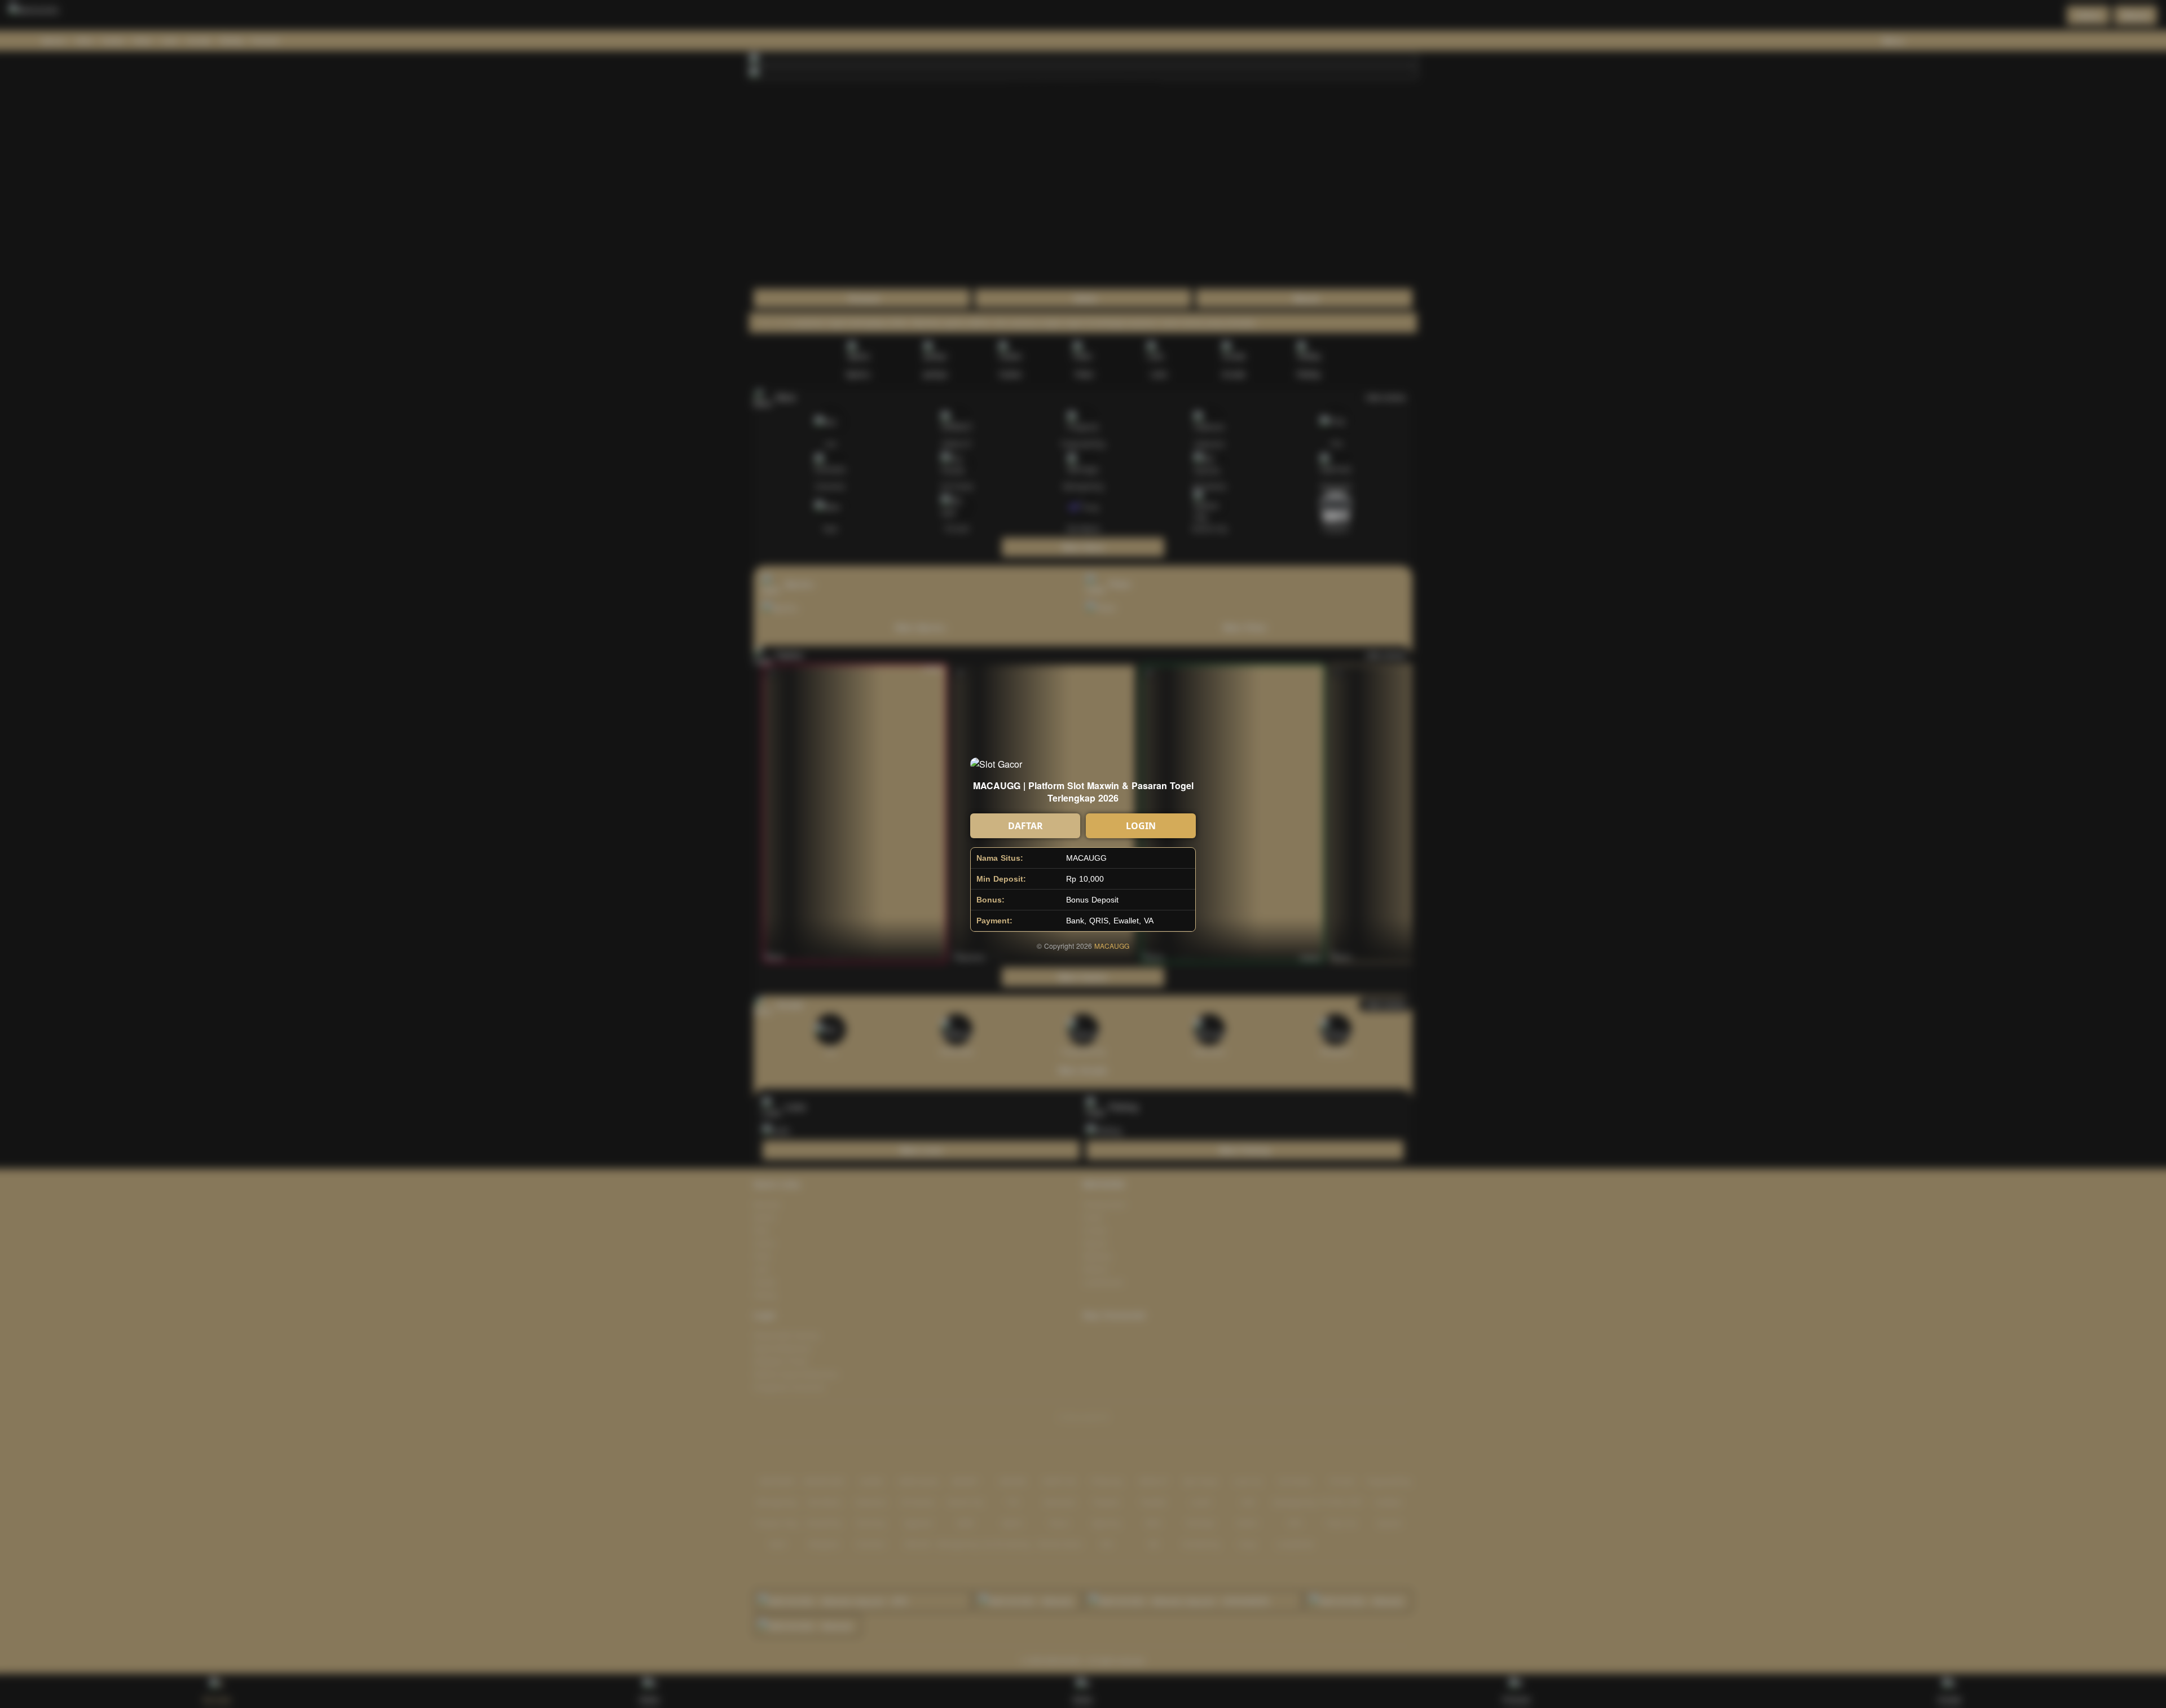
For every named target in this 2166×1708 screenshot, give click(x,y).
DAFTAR (1025, 826)
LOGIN (1141, 826)
